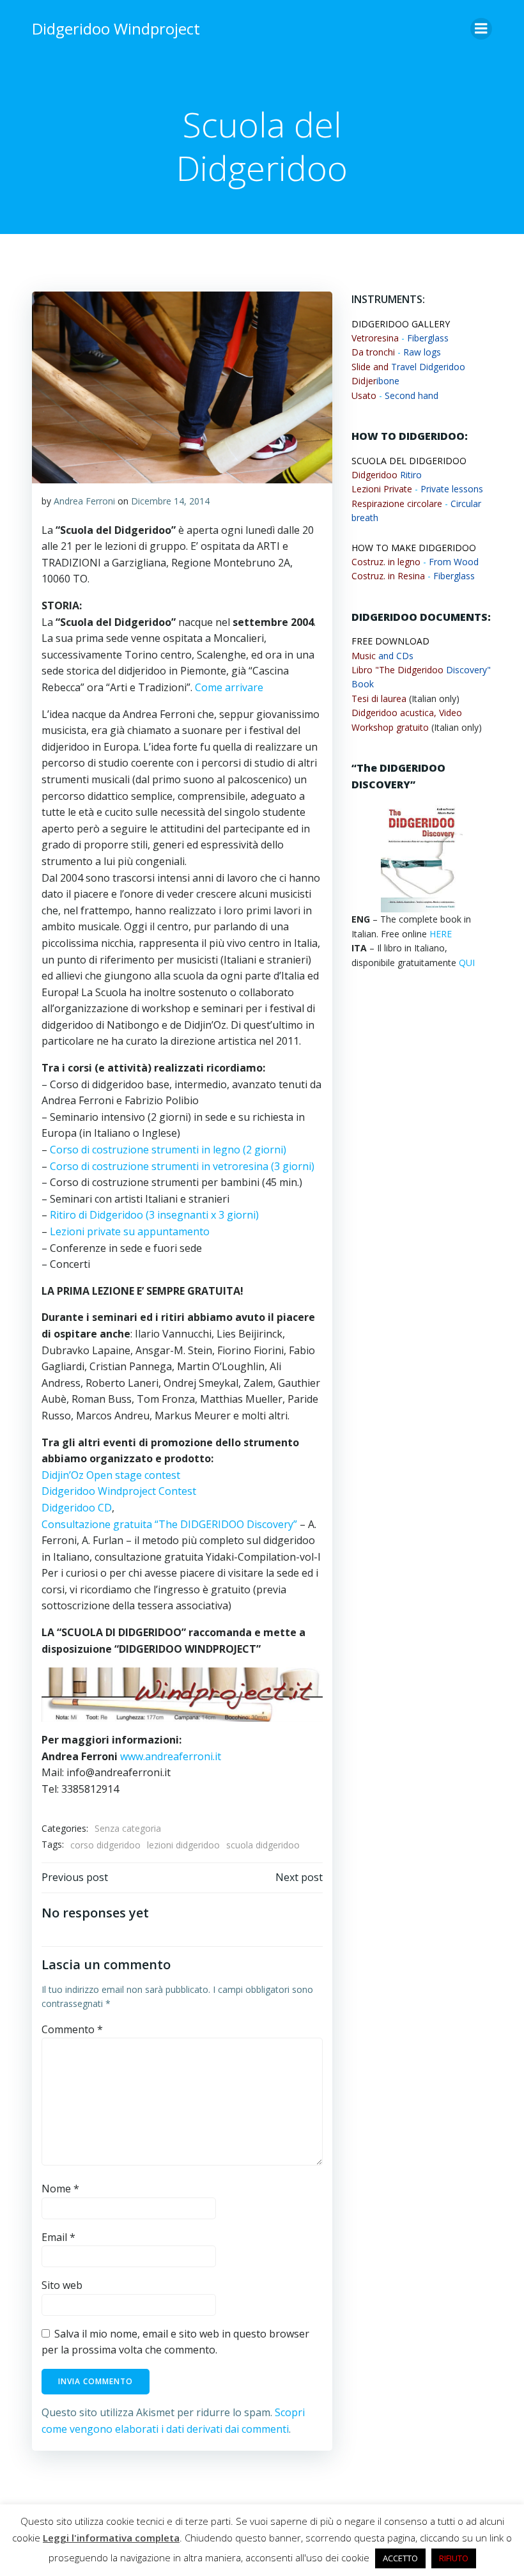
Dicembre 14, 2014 (170, 501)
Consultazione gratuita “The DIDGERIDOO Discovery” (169, 1524)
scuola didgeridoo (263, 1845)
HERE (441, 934)
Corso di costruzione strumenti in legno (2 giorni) (168, 1150)
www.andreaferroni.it (172, 1756)
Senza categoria (128, 1828)
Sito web (62, 2285)
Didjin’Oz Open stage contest (111, 1475)
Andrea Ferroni (84, 501)
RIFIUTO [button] (454, 2558)
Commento (72, 2029)
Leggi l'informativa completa (111, 2538)
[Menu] (481, 29)
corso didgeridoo (105, 1845)
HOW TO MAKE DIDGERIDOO (414, 548)
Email (58, 2237)
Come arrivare (229, 687)
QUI (467, 963)
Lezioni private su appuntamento (130, 1231)
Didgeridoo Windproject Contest (119, 1491)
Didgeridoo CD (77, 1508)
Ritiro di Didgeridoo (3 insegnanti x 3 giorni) (154, 1215)
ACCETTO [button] (400, 2558)
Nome (60, 2189)
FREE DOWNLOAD (390, 641)
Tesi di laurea (379, 699)
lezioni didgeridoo (183, 1845)
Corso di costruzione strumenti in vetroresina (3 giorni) (182, 1166)
